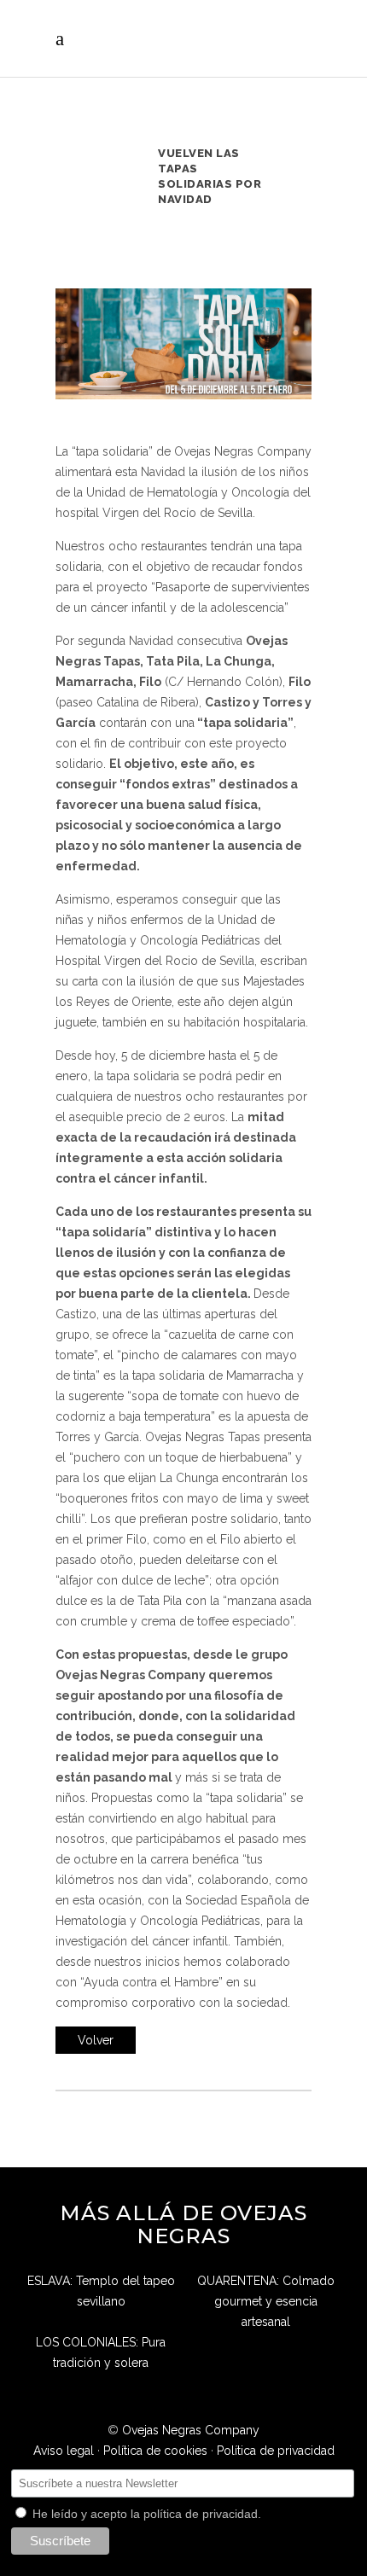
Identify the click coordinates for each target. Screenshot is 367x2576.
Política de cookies (155, 2451)
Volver (96, 2040)
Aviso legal (64, 2451)
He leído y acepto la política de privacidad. (145, 2514)
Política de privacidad (276, 2451)
